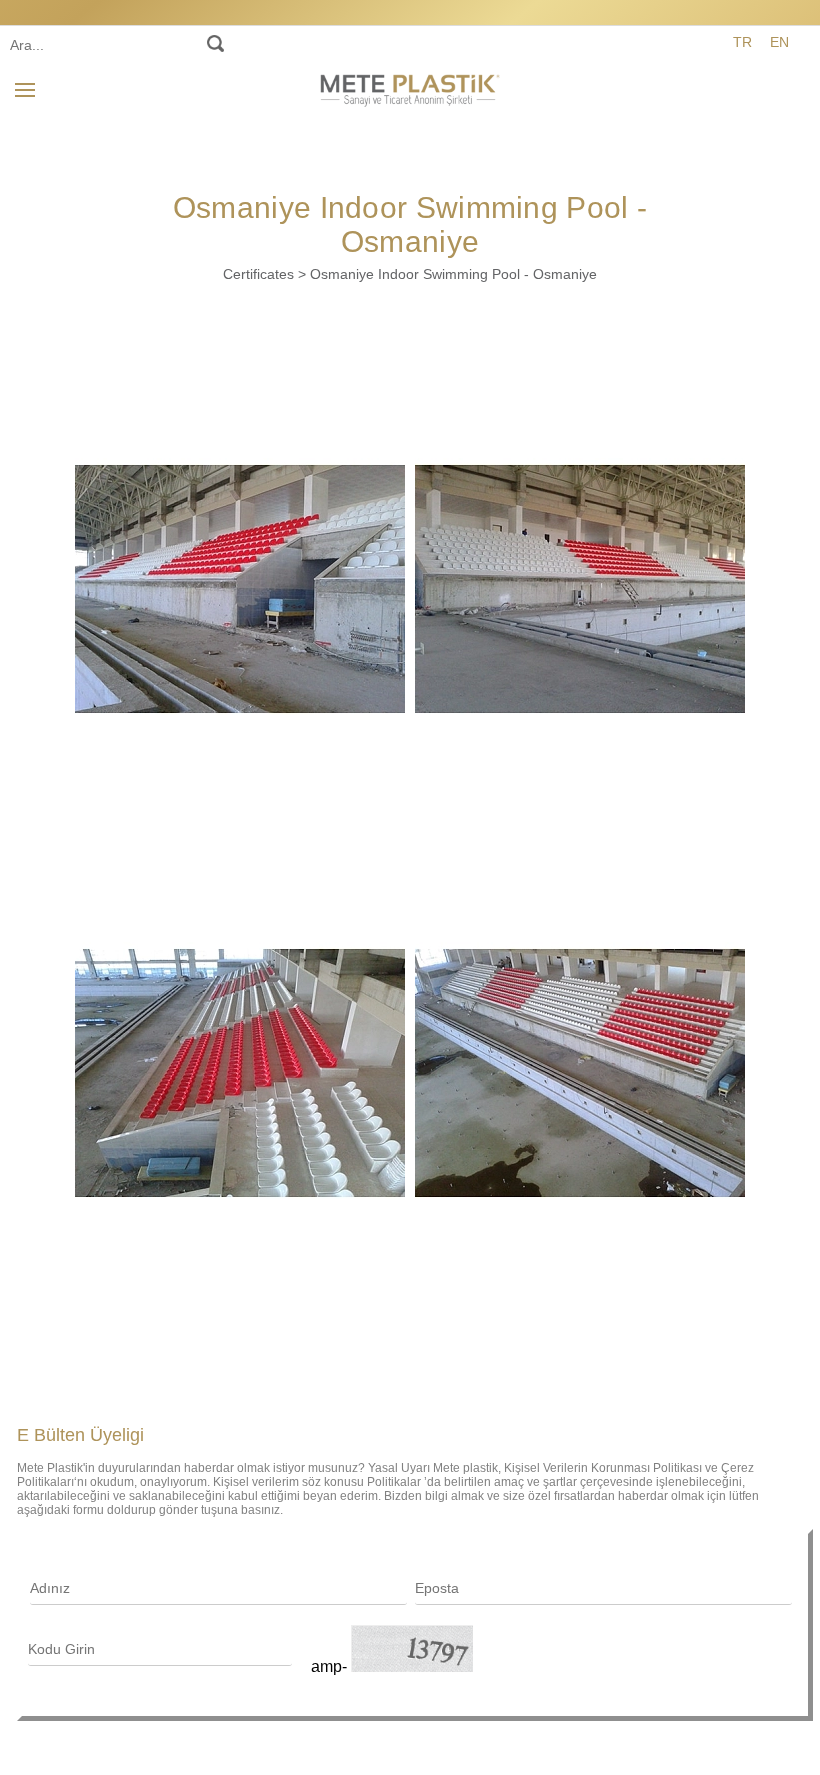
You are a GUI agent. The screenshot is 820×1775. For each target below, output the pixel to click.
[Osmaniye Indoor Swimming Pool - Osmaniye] (240, 589)
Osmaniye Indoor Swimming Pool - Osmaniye (453, 274)
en (779, 42)
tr (742, 42)
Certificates (258, 274)
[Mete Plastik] (410, 87)
